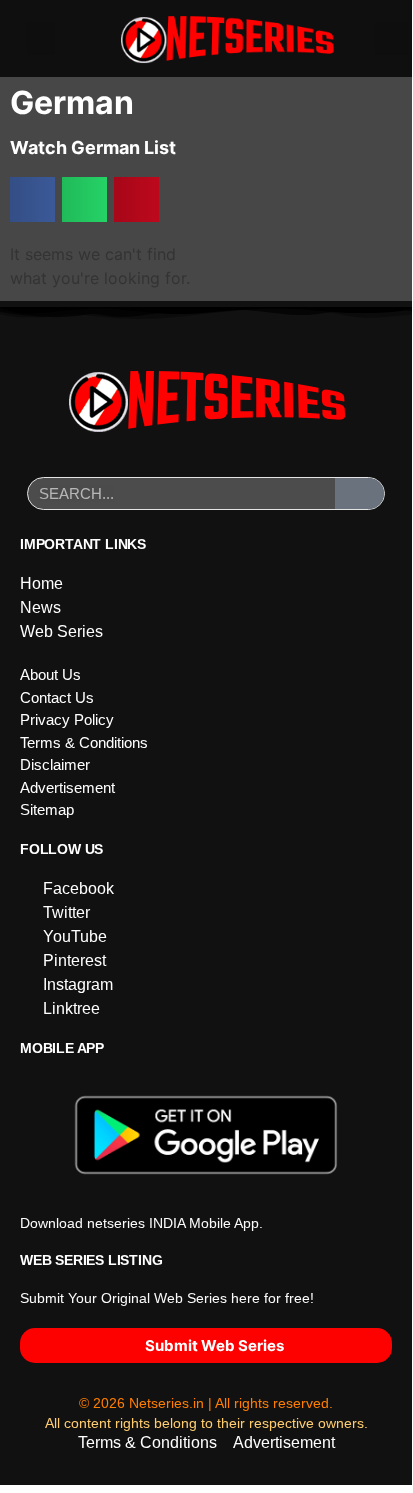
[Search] (360, 493)
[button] (41, 38)
